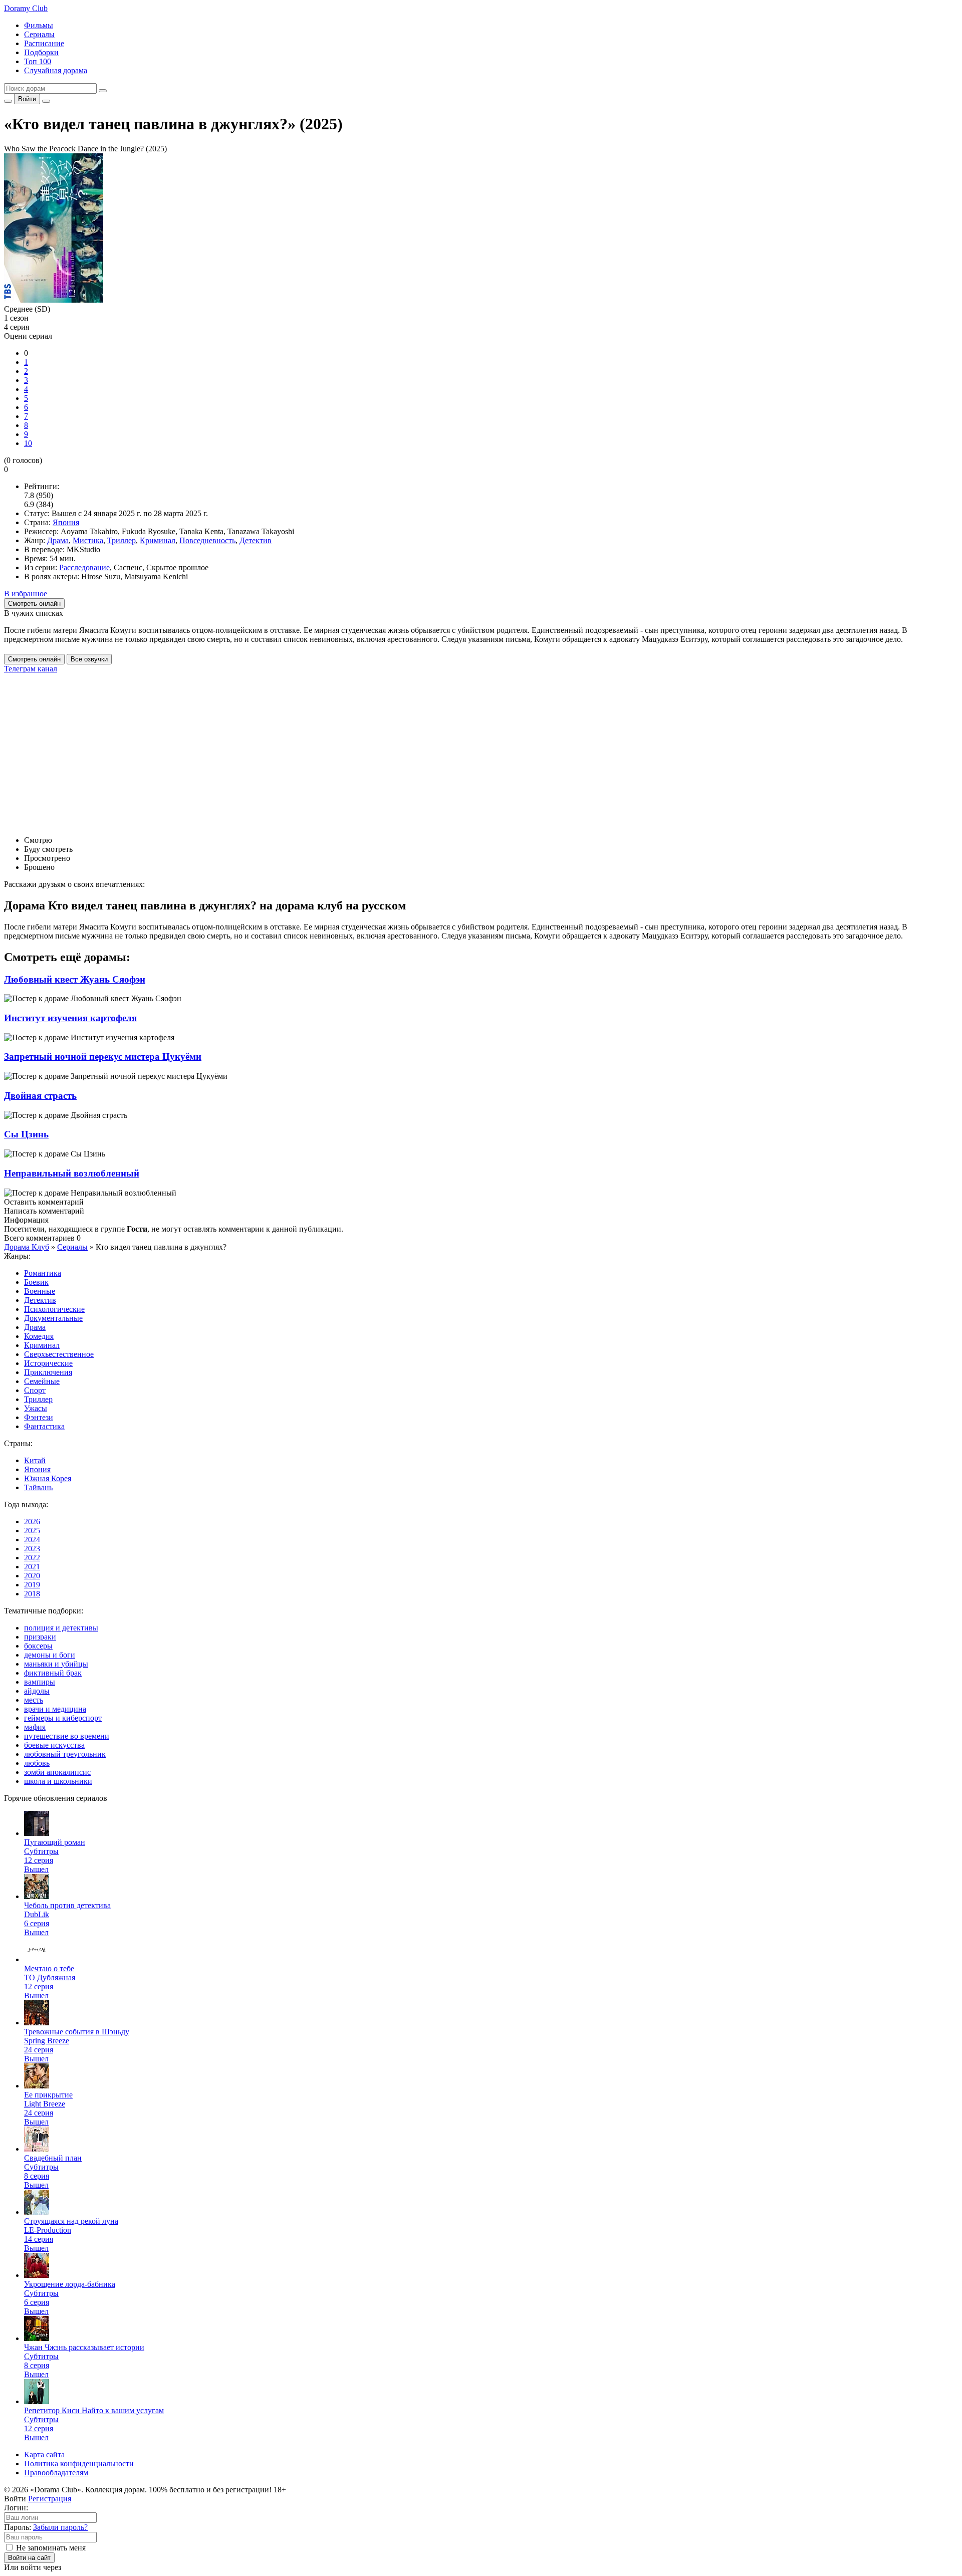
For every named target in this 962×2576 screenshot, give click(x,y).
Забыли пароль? (60, 2527)
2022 (32, 1558)
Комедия (39, 1336)
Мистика (88, 540)
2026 (32, 1521)
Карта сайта (44, 2454)
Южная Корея (48, 1478)
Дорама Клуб (27, 1247)
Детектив (256, 540)
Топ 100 (38, 61)
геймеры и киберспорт (63, 1718)
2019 (32, 1585)
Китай (35, 1460)
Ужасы (36, 1408)
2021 (32, 1567)
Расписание (44, 43)
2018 (32, 1594)
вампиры (40, 1682)
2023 (32, 1549)
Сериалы (39, 34)
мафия (35, 1727)
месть (34, 1700)
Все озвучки (89, 659)
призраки (40, 1637)
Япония (66, 522)
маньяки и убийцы (56, 1664)
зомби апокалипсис (57, 1772)
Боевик (36, 1282)
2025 (32, 1531)
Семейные (42, 1381)
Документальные (53, 1318)
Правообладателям (56, 2473)
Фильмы (39, 25)
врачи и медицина (55, 1709)
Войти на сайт (29, 2558)
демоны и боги (50, 1655)
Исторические (48, 1363)
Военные (40, 1291)
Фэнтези (39, 1417)
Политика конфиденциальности (79, 2464)
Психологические (54, 1309)
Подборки (41, 52)
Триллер (122, 540)
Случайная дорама (56, 70)
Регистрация (50, 2499)
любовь (37, 1763)
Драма (58, 540)
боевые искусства (54, 1745)
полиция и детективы (61, 1628)
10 (28, 443)
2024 (32, 1540)
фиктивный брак (53, 1673)
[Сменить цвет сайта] (8, 101)
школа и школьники (58, 1781)
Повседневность (207, 540)
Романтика (43, 1273)
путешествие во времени (67, 1736)
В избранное (26, 594)
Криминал (158, 540)
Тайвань (38, 1487)
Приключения (48, 1372)
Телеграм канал (31, 669)
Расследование (84, 567)
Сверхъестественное (59, 1354)
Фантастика (44, 1426)
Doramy (26, 8)
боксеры (38, 1646)
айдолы (37, 1691)
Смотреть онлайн (34, 659)
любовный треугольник (65, 1754)
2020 (32, 1576)
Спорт (35, 1390)
